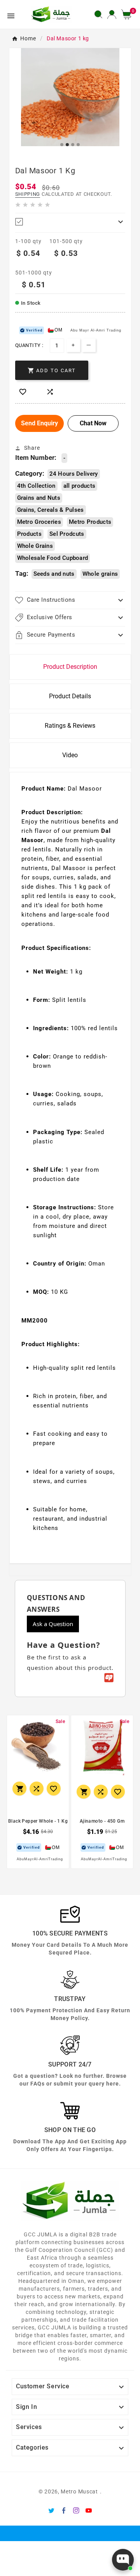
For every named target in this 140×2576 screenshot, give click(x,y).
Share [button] (32, 448)
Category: (30, 473)
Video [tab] (70, 755)
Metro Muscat (79, 2491)
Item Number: (36, 458)
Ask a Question (53, 1624)
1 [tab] (62, 145)
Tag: (22, 573)
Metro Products (90, 522)
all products (80, 486)
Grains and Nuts (39, 498)
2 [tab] (68, 145)
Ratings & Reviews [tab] (70, 726)
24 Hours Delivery (74, 474)
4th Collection (36, 486)
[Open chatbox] (123, 2560)
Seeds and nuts (54, 574)
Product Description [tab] (70, 667)
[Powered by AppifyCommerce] (109, 1678)
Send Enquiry (39, 423)
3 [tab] (73, 145)
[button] (129, 14)
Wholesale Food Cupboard (53, 558)
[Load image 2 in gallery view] (70, 97)
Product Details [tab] (70, 696)
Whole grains (100, 574)
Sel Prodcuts (67, 534)
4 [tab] (79, 145)
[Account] (112, 14)
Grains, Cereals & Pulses (51, 510)
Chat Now (93, 423)
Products (29, 534)
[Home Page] (51, 14)
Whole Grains (35, 546)
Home (28, 38)
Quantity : (29, 345)
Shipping (28, 194)
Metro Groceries (39, 522)
